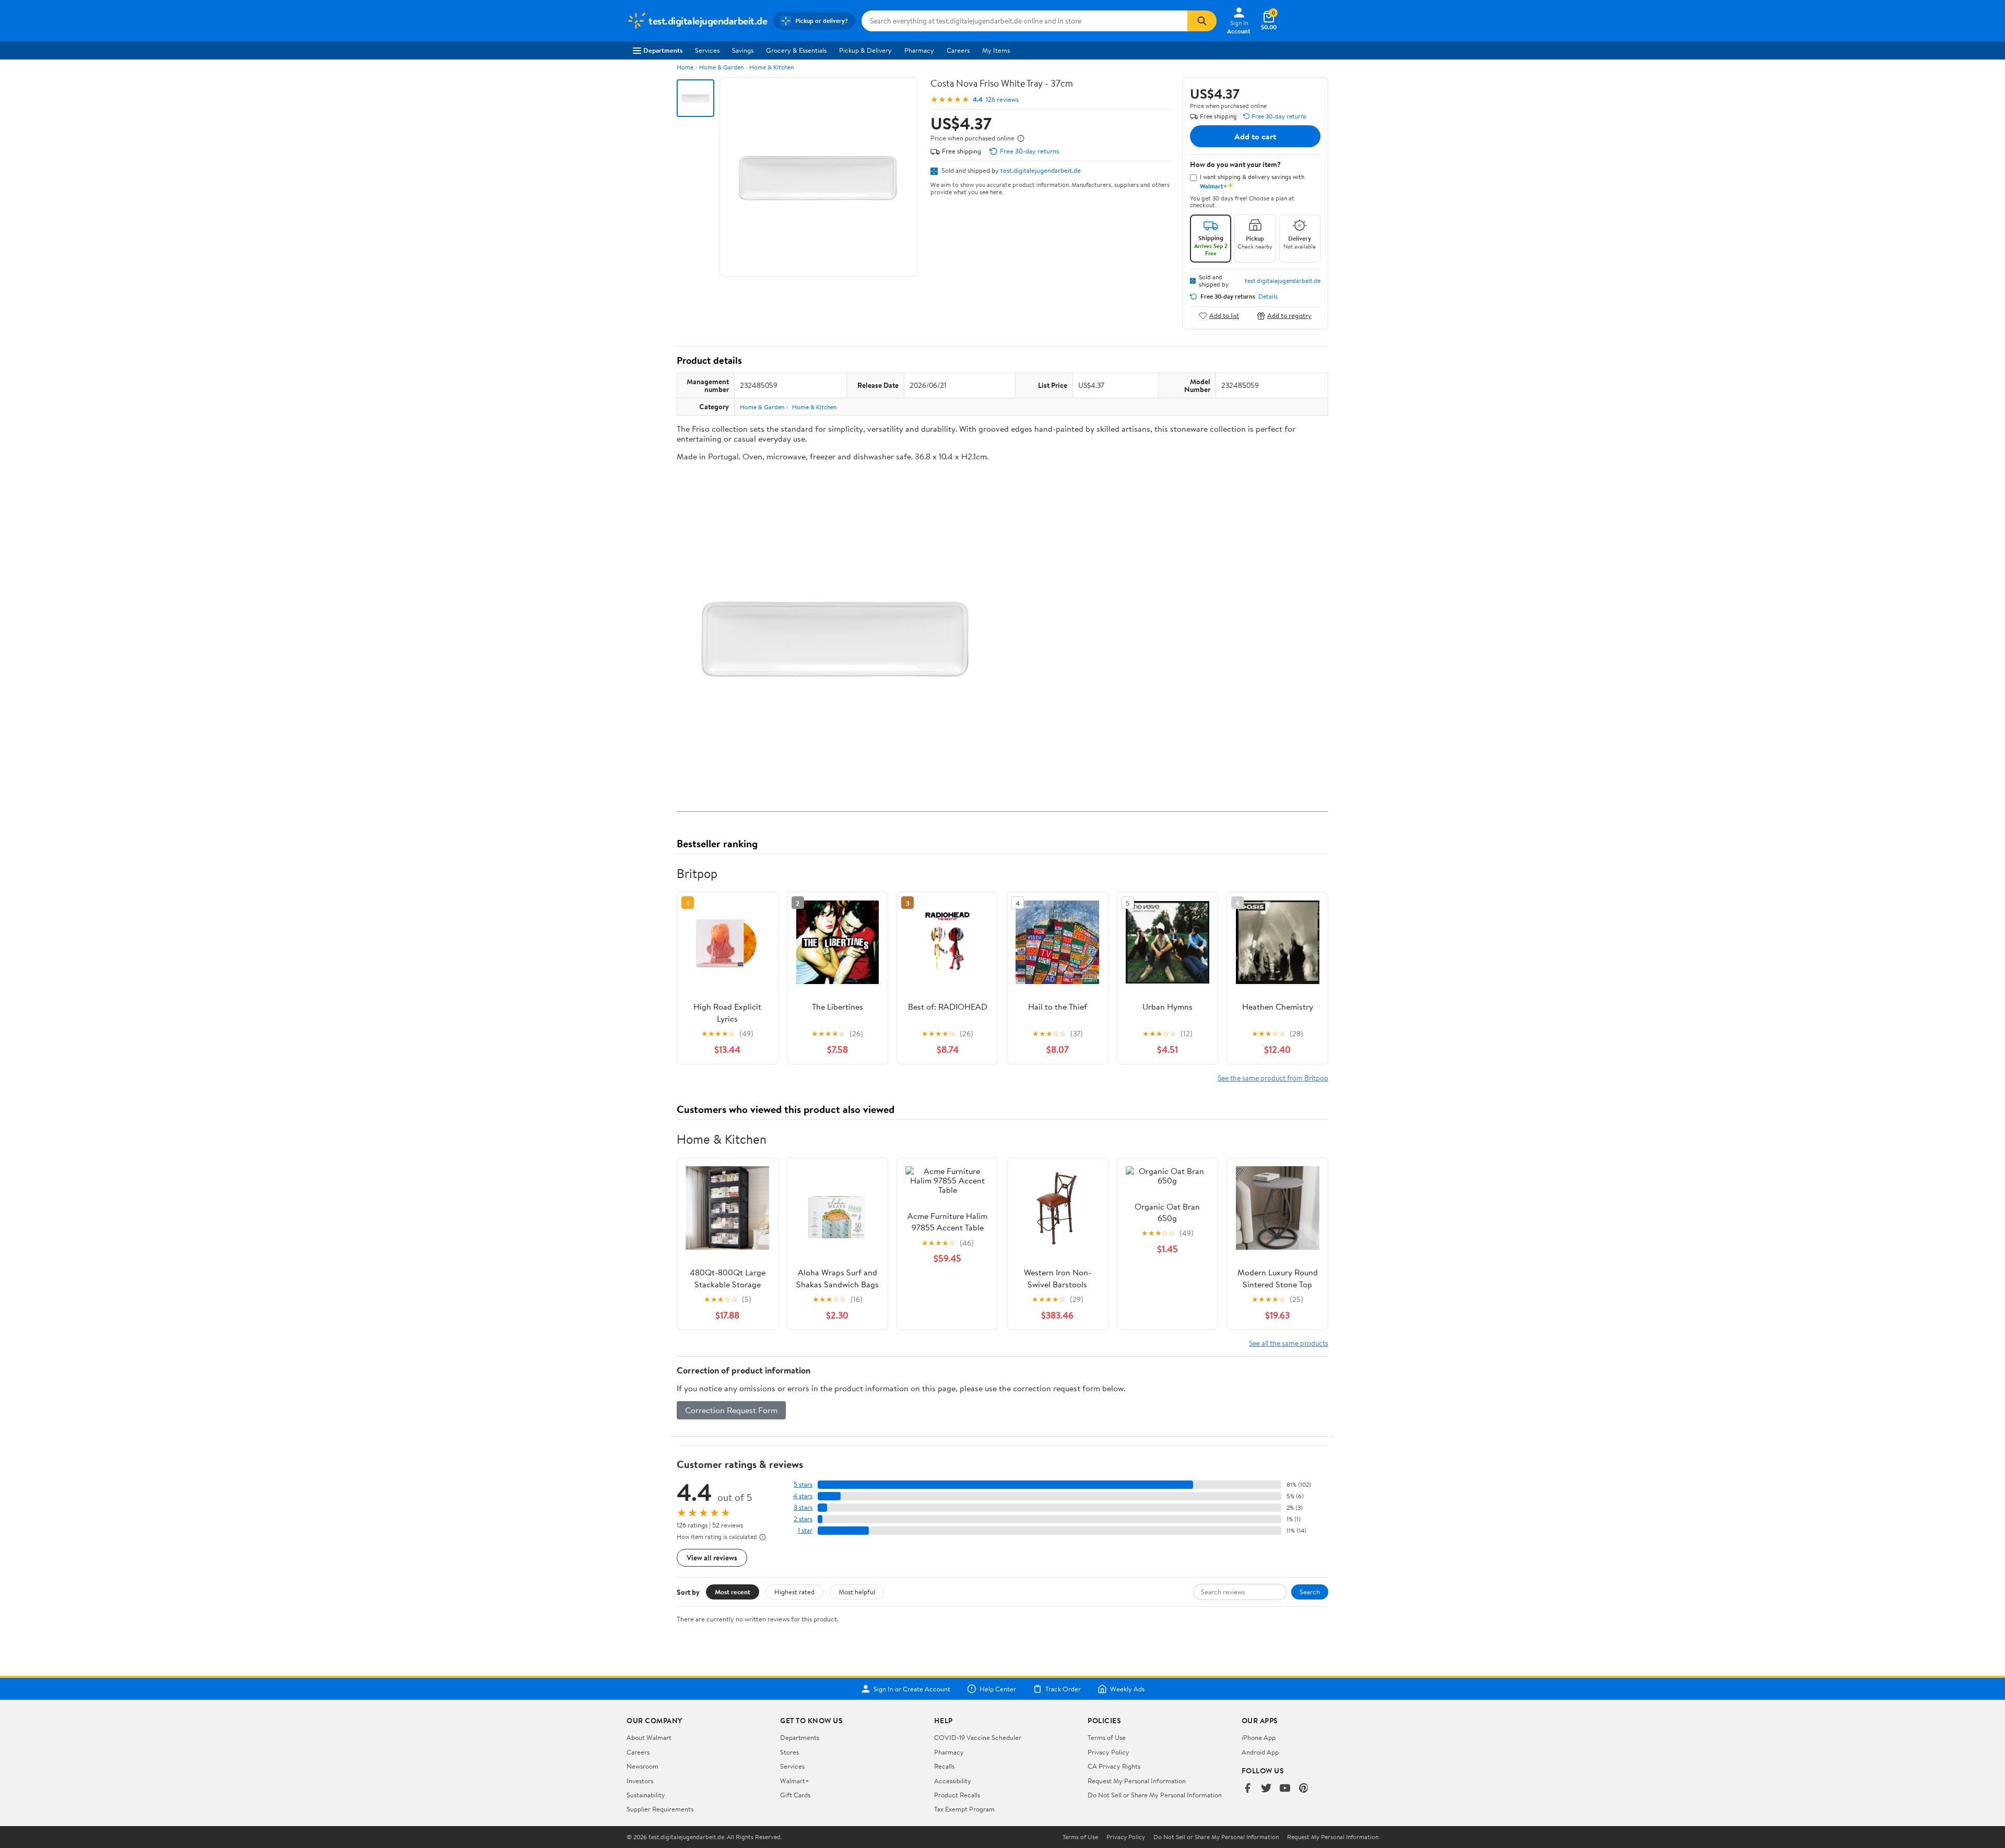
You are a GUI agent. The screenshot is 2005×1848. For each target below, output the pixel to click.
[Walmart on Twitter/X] (1266, 1789)
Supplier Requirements (660, 1809)
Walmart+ (795, 1781)
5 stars (803, 1484)
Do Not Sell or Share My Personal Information (1155, 1795)
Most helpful (857, 1592)
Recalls (944, 1766)
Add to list (1224, 316)
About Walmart (649, 1737)
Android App (1260, 1752)
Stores (789, 1752)
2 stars (803, 1519)
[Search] (1202, 21)
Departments (663, 50)
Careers (958, 50)
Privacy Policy (1108, 1752)
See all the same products (1289, 1343)
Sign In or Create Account (912, 1689)
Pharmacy (919, 50)
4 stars (803, 1496)
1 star (805, 1530)
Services (707, 50)
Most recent (733, 1592)
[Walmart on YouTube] (1285, 1789)
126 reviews (1002, 99)
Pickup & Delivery (865, 50)
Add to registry (1289, 316)
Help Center (998, 1689)
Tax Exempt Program (964, 1809)
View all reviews (712, 1557)
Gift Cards (795, 1795)
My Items (996, 50)
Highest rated (794, 1592)
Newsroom (642, 1766)
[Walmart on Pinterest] (1304, 1789)
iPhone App (1259, 1737)
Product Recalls (957, 1795)
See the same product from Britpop (1273, 1078)
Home (685, 67)
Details (1268, 297)
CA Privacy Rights (1114, 1766)
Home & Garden (721, 67)
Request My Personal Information (1137, 1781)
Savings (743, 50)
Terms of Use (1107, 1737)
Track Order (1063, 1689)
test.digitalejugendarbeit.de (1041, 170)
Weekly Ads (1127, 1689)
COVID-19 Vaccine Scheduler (978, 1737)
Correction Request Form (731, 1410)
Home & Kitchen (771, 67)
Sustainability (646, 1795)
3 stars (803, 1507)
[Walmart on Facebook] (1247, 1789)
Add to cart (1255, 136)
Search (1310, 1592)
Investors (640, 1781)
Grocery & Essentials (796, 50)
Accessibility (953, 1781)
